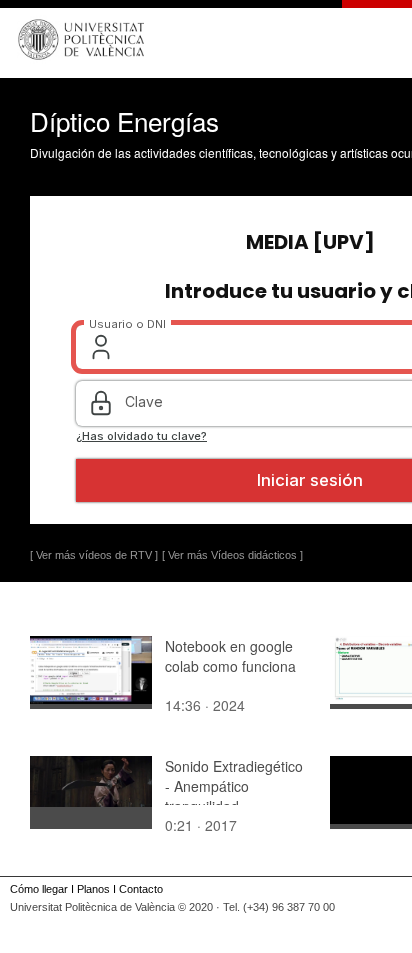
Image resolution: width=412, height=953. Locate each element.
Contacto (141, 889)
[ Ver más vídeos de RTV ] (94, 555)
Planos (93, 889)
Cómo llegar (39, 889)
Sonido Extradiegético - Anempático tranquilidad (234, 786)
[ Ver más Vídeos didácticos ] (232, 555)
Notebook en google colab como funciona (230, 656)
